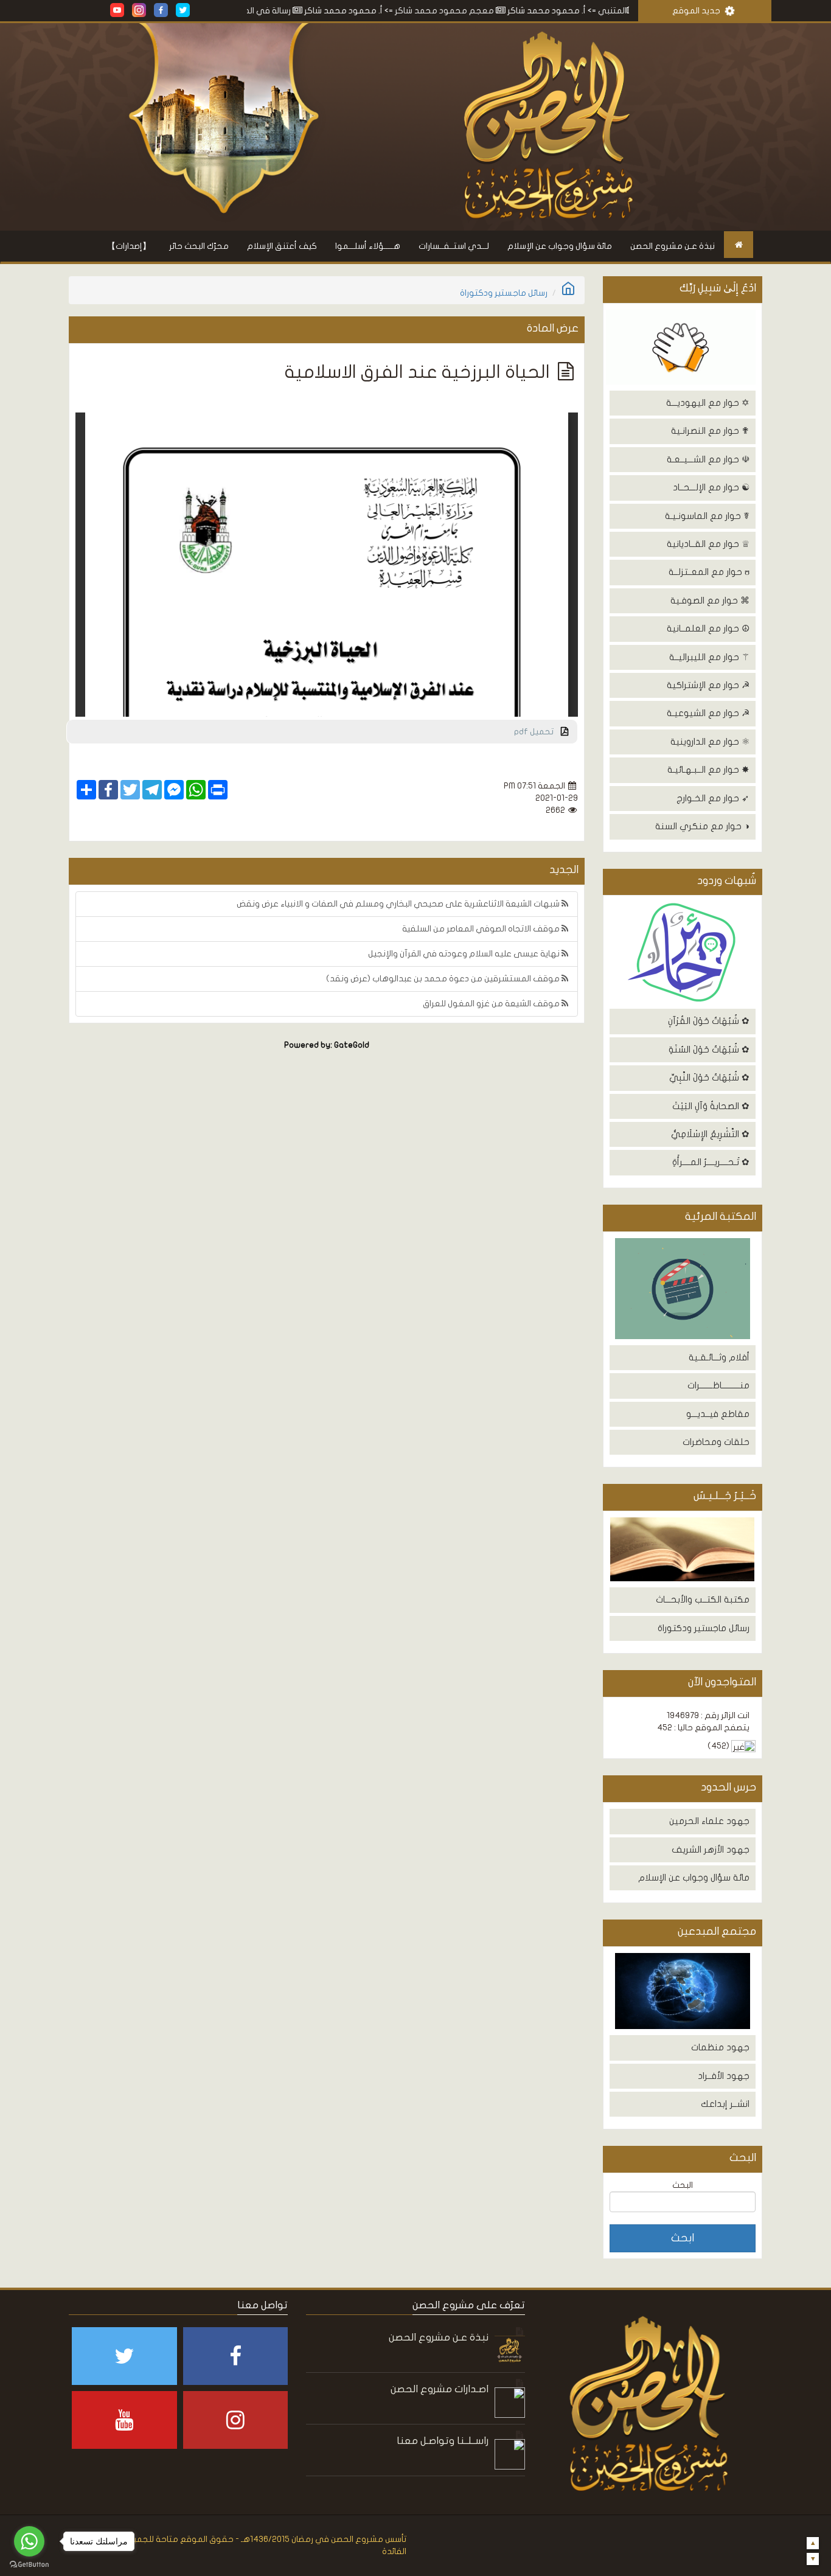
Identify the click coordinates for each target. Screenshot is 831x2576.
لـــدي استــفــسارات (454, 246)
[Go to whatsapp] (29, 2541)
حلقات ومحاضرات (716, 1442)
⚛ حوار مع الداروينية (710, 742)
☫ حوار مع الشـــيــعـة (708, 459)
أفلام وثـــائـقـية (719, 1357)
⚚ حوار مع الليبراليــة (709, 657)
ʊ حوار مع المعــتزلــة (709, 572)
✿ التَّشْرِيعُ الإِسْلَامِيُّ (710, 1134)
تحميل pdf (537, 732)
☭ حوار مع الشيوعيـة (708, 713)
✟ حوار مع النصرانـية (710, 431)
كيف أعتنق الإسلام (282, 246)
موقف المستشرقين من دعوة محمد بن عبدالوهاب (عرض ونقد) (444, 979)
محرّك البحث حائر (199, 246)
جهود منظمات (720, 2047)
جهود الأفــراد (724, 2076)
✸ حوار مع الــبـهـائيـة (708, 770)
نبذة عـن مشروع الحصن (673, 246)
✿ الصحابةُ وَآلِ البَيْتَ (711, 1106)
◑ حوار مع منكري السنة (702, 826)
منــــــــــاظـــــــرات (718, 1385)
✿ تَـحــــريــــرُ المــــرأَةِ (711, 1162)
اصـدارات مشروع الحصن (440, 2389)
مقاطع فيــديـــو (718, 1414)
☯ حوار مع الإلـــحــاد (711, 487)
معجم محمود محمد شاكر (501, 11)
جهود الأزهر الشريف (711, 1850)
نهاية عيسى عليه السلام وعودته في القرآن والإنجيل (465, 954)
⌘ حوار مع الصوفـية (710, 600)
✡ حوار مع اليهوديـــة (708, 403)
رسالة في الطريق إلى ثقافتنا (296, 11)
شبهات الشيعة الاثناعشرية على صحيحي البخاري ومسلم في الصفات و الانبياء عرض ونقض (399, 904)
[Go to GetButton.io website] (29, 2564)
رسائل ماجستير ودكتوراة (704, 1628)
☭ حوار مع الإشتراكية (708, 685)
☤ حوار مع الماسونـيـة (707, 516)
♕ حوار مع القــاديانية (708, 544)
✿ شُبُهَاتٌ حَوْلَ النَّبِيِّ (709, 1077)
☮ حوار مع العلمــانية (708, 628)
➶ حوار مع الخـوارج (713, 798)
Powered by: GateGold (327, 1045)
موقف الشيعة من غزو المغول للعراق (492, 1004)
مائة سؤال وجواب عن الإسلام (560, 246)
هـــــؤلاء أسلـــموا (368, 246)
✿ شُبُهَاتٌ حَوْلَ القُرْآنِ (709, 1021)
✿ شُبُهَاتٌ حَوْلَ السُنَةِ (709, 1050)
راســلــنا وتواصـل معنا (443, 2441)
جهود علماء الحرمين (709, 1821)
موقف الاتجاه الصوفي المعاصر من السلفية (482, 929)
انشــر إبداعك (725, 2104)
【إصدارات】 (129, 246)
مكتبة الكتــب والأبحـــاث (703, 1600)
